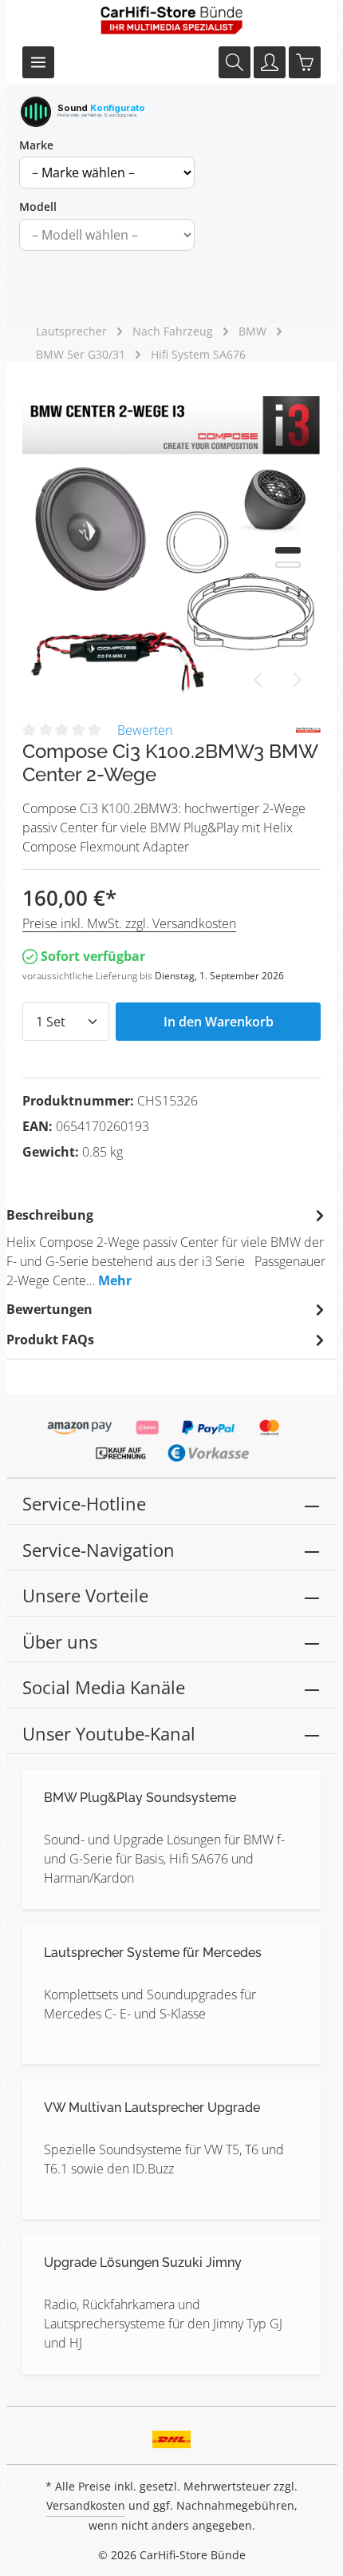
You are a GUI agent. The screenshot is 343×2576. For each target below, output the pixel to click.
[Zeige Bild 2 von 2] (288, 565)
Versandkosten (86, 2505)
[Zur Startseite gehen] (171, 20)
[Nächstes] (296, 680)
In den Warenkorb (219, 1022)
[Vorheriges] (259, 680)
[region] (171, 545)
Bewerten (145, 730)
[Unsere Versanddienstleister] (172, 2435)
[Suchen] (235, 62)
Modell (38, 206)
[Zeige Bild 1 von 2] (288, 550)
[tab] (168, 1247)
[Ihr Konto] (270, 62)
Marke (36, 145)
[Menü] (38, 62)
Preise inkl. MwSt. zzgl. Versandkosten (129, 923)
